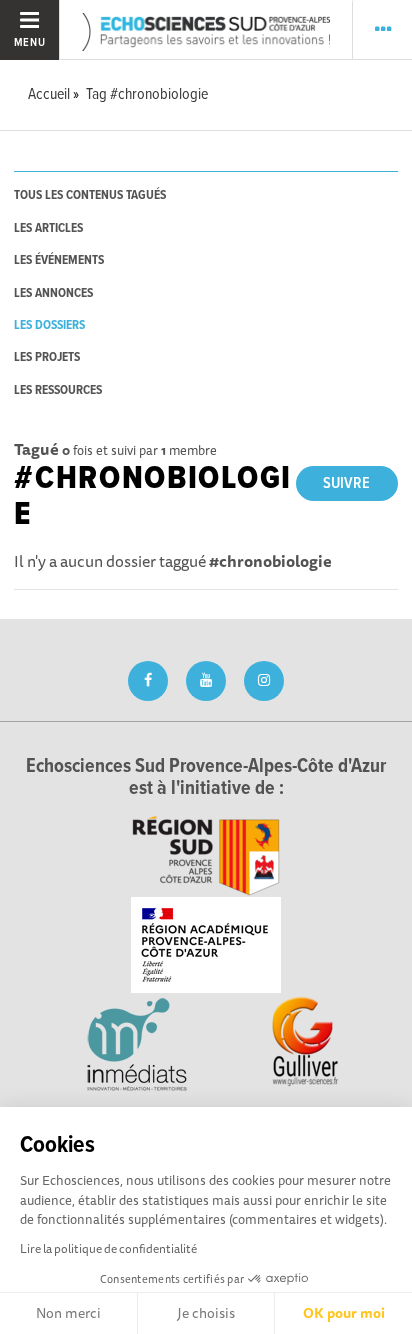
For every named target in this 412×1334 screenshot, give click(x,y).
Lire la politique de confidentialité (108, 1248)
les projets (47, 357)
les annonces (53, 293)
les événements (59, 260)
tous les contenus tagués (90, 195)
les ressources (58, 390)
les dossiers (49, 325)
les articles (48, 228)
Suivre (346, 483)
